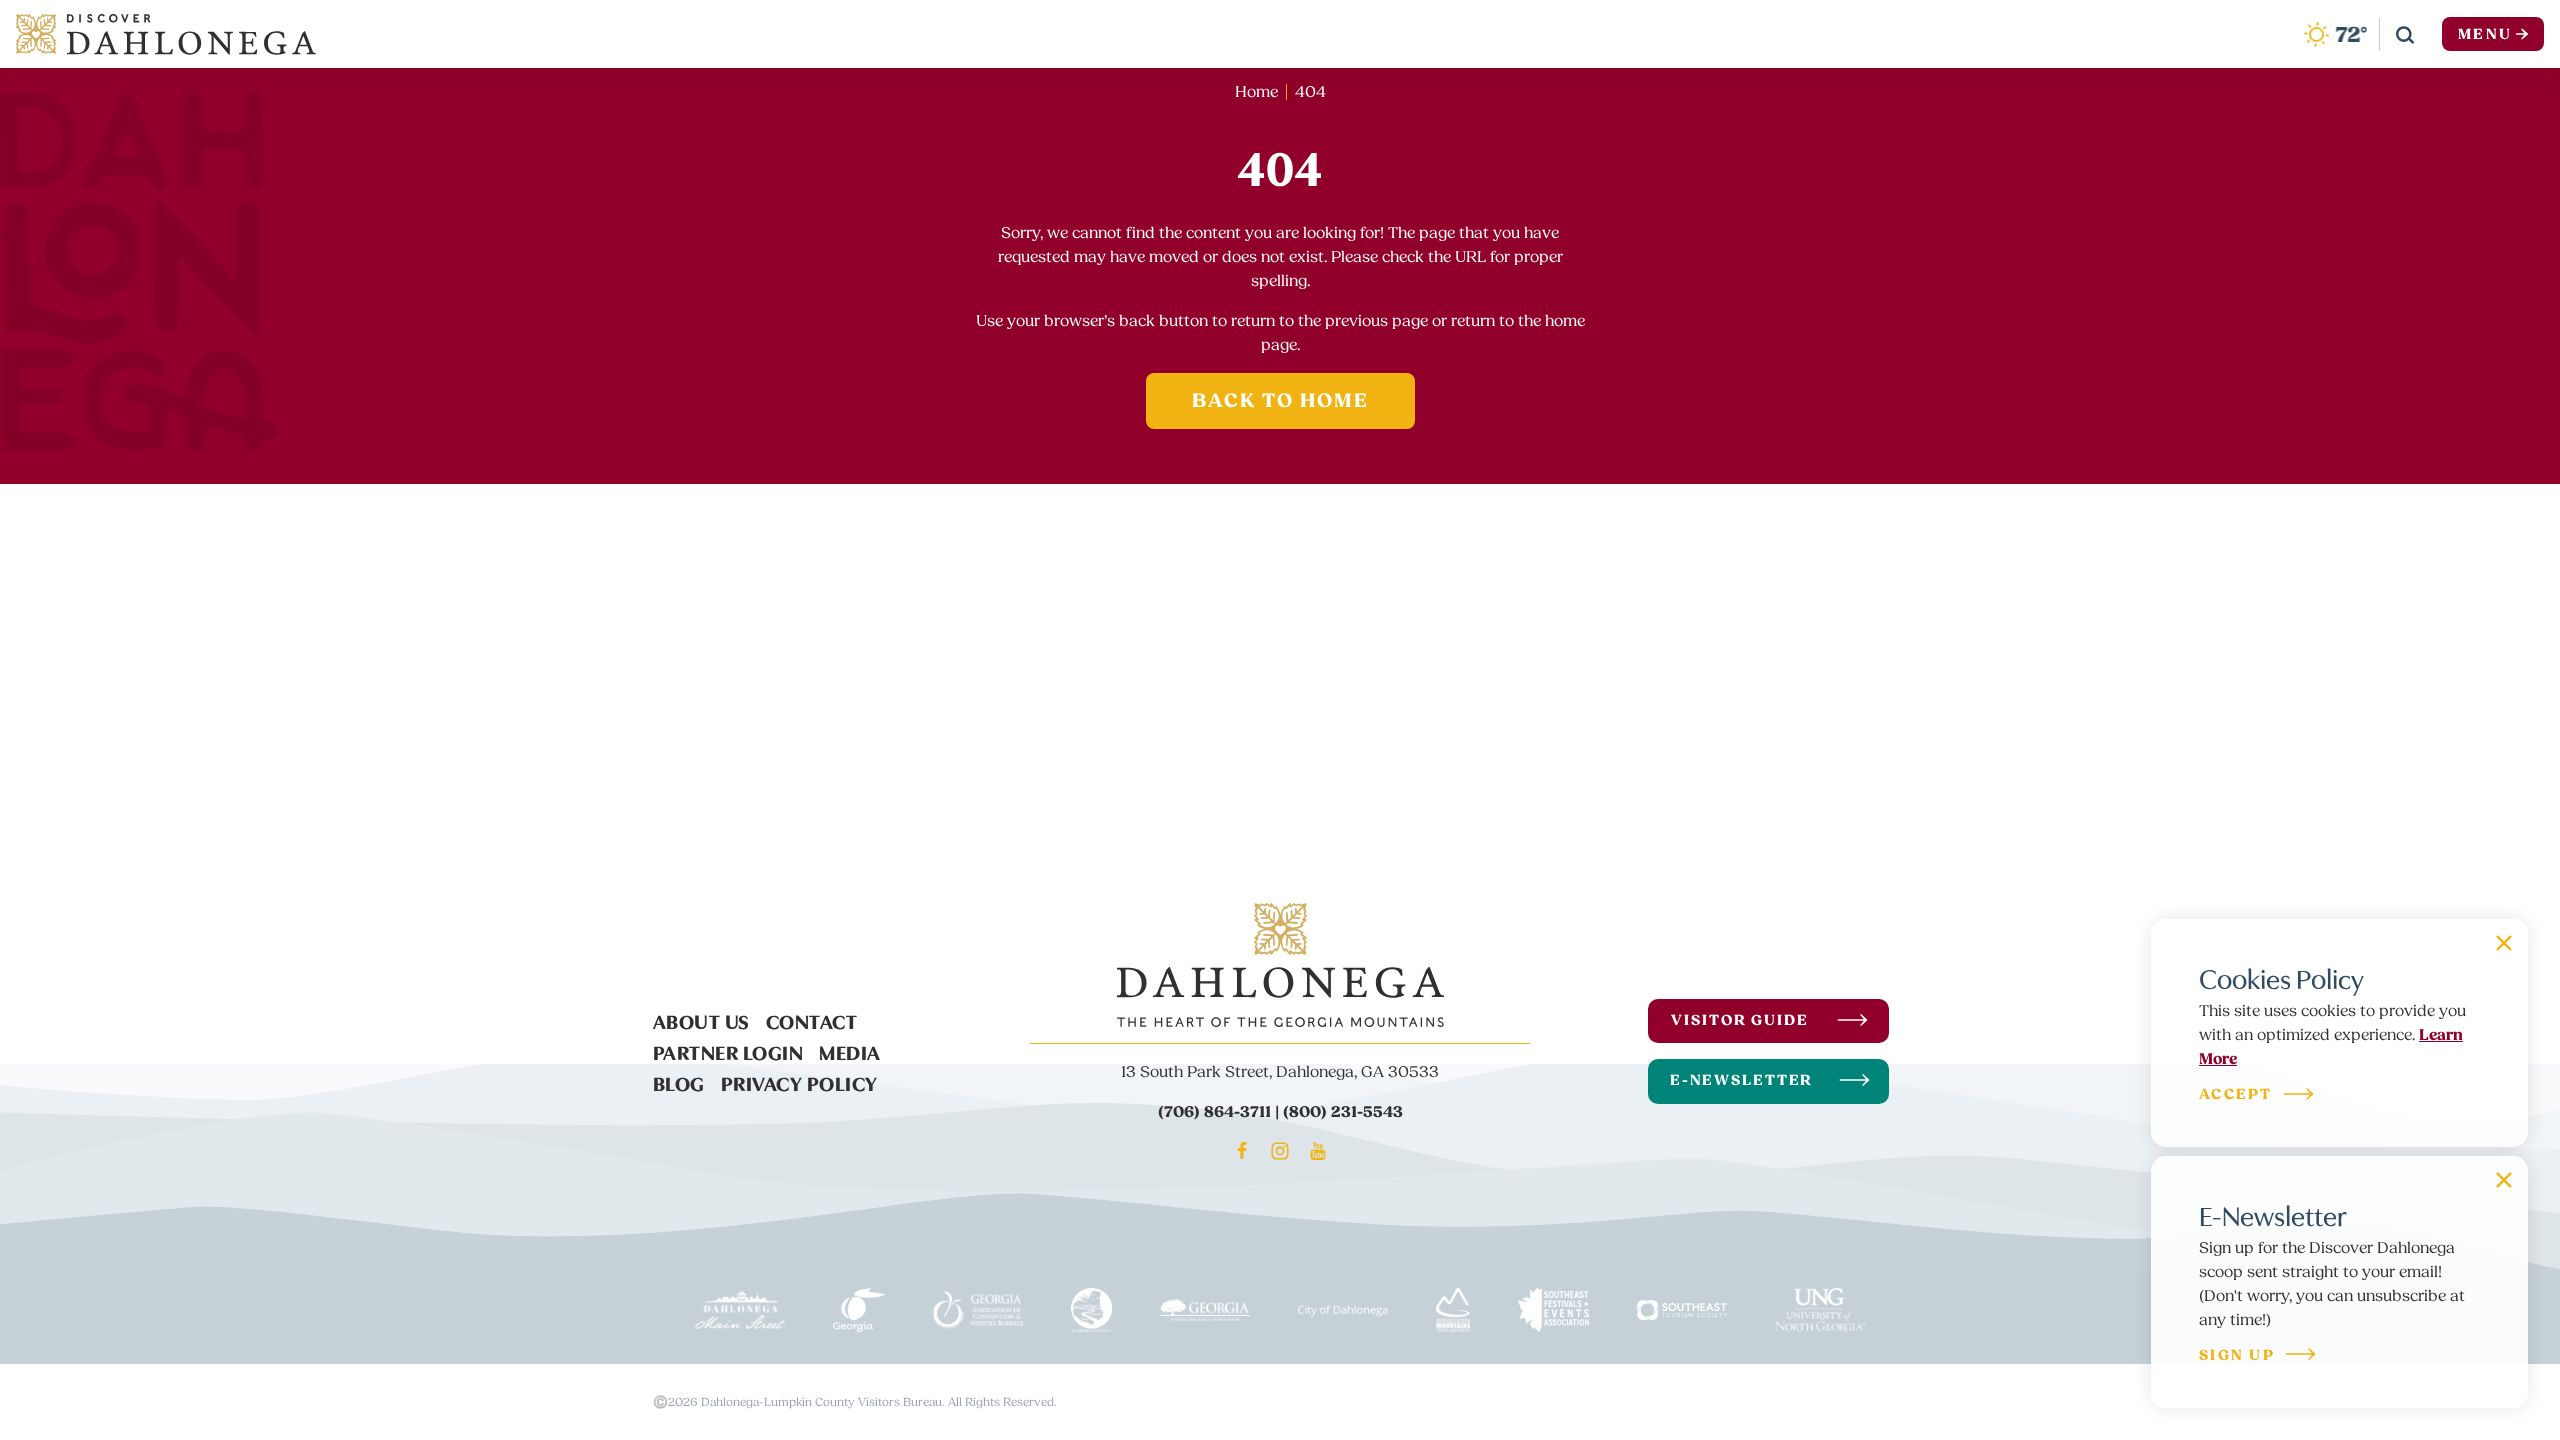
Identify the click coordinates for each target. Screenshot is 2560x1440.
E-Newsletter (1742, 1080)
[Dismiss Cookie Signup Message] (2504, 943)
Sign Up (2237, 1356)
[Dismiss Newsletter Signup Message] (2504, 1180)
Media (850, 1051)
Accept (2236, 1095)
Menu (2485, 34)
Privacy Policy (799, 1082)
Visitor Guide (1739, 1020)
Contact (812, 1020)
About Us (701, 1020)
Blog (679, 1082)
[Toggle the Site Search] (2405, 34)
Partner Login (728, 1051)
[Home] (166, 34)
